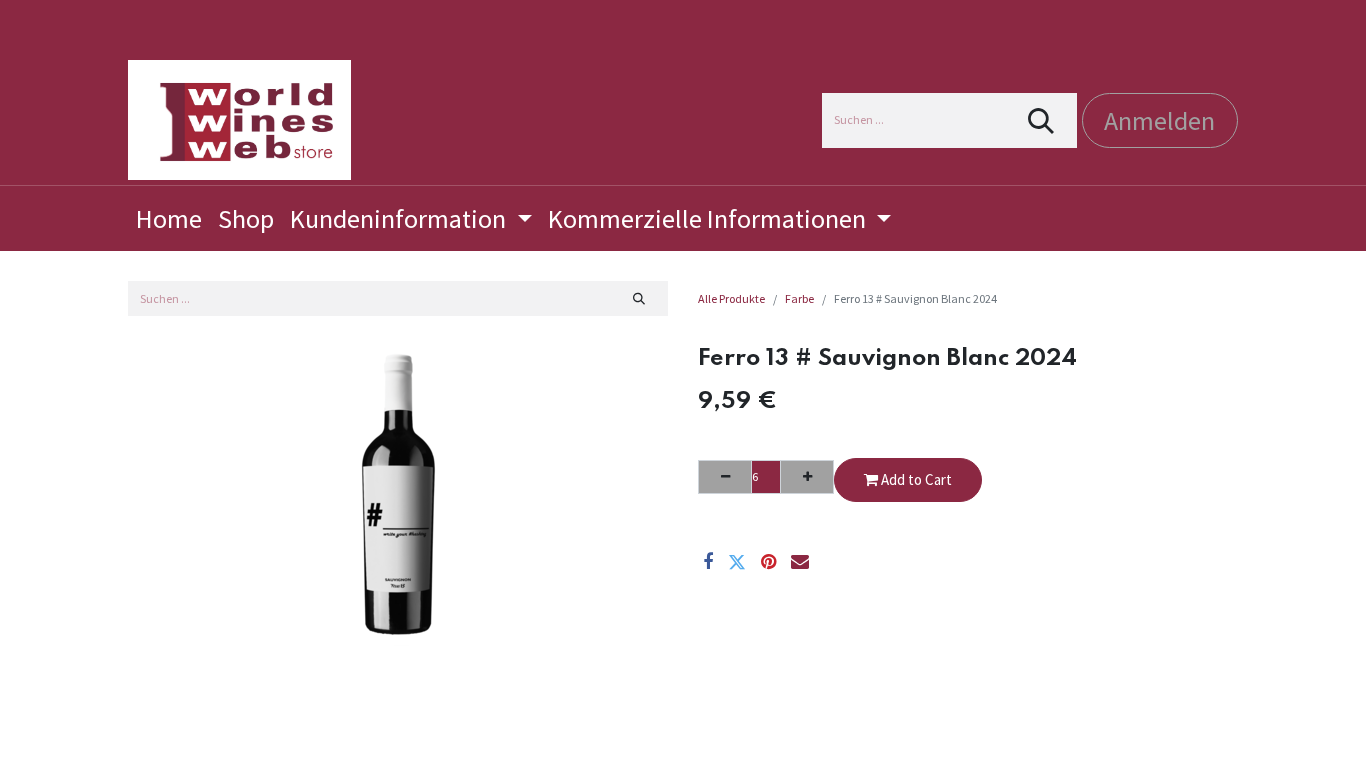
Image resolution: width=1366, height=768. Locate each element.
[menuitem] (169, 218)
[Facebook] (708, 562)
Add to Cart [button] (915, 479)
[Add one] (807, 477)
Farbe (799, 298)
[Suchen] (1041, 120)
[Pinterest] (768, 562)
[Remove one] (725, 477)
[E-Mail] (800, 562)
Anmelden (1159, 120)
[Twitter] (737, 562)
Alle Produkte (731, 298)
